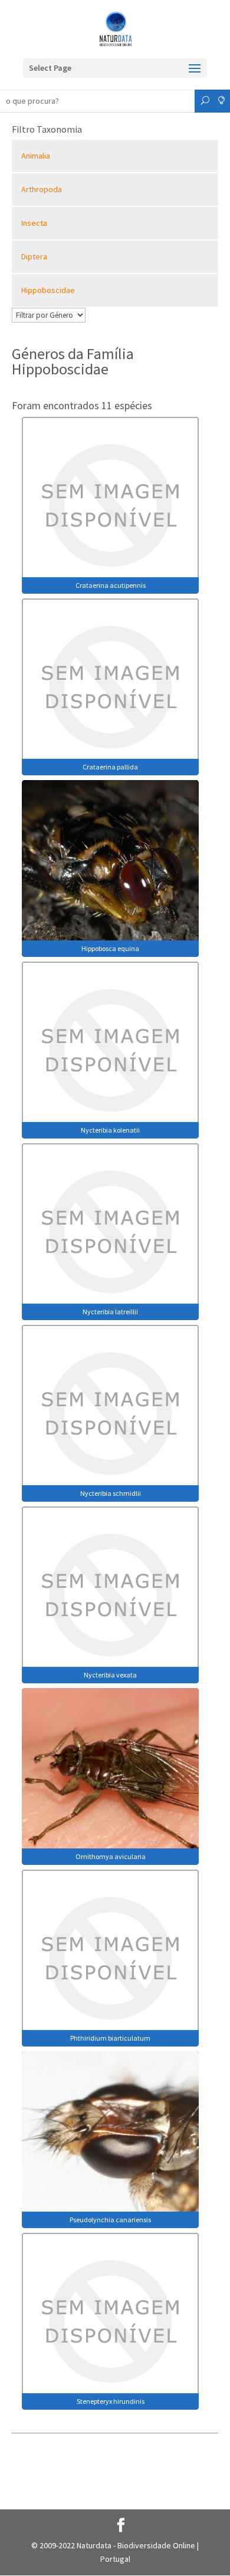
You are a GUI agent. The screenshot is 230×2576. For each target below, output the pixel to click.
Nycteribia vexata (110, 1675)
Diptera (34, 256)
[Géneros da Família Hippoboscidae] (110, 504)
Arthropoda (42, 189)
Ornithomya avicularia (111, 1856)
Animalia (36, 156)
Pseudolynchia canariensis (110, 2220)
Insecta (34, 223)
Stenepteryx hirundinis (111, 2401)
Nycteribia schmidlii (111, 1493)
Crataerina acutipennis (111, 585)
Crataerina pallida (110, 767)
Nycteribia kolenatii (110, 1130)
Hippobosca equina (110, 948)
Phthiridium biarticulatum (110, 2038)
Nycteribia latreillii (110, 1312)
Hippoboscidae (48, 290)
